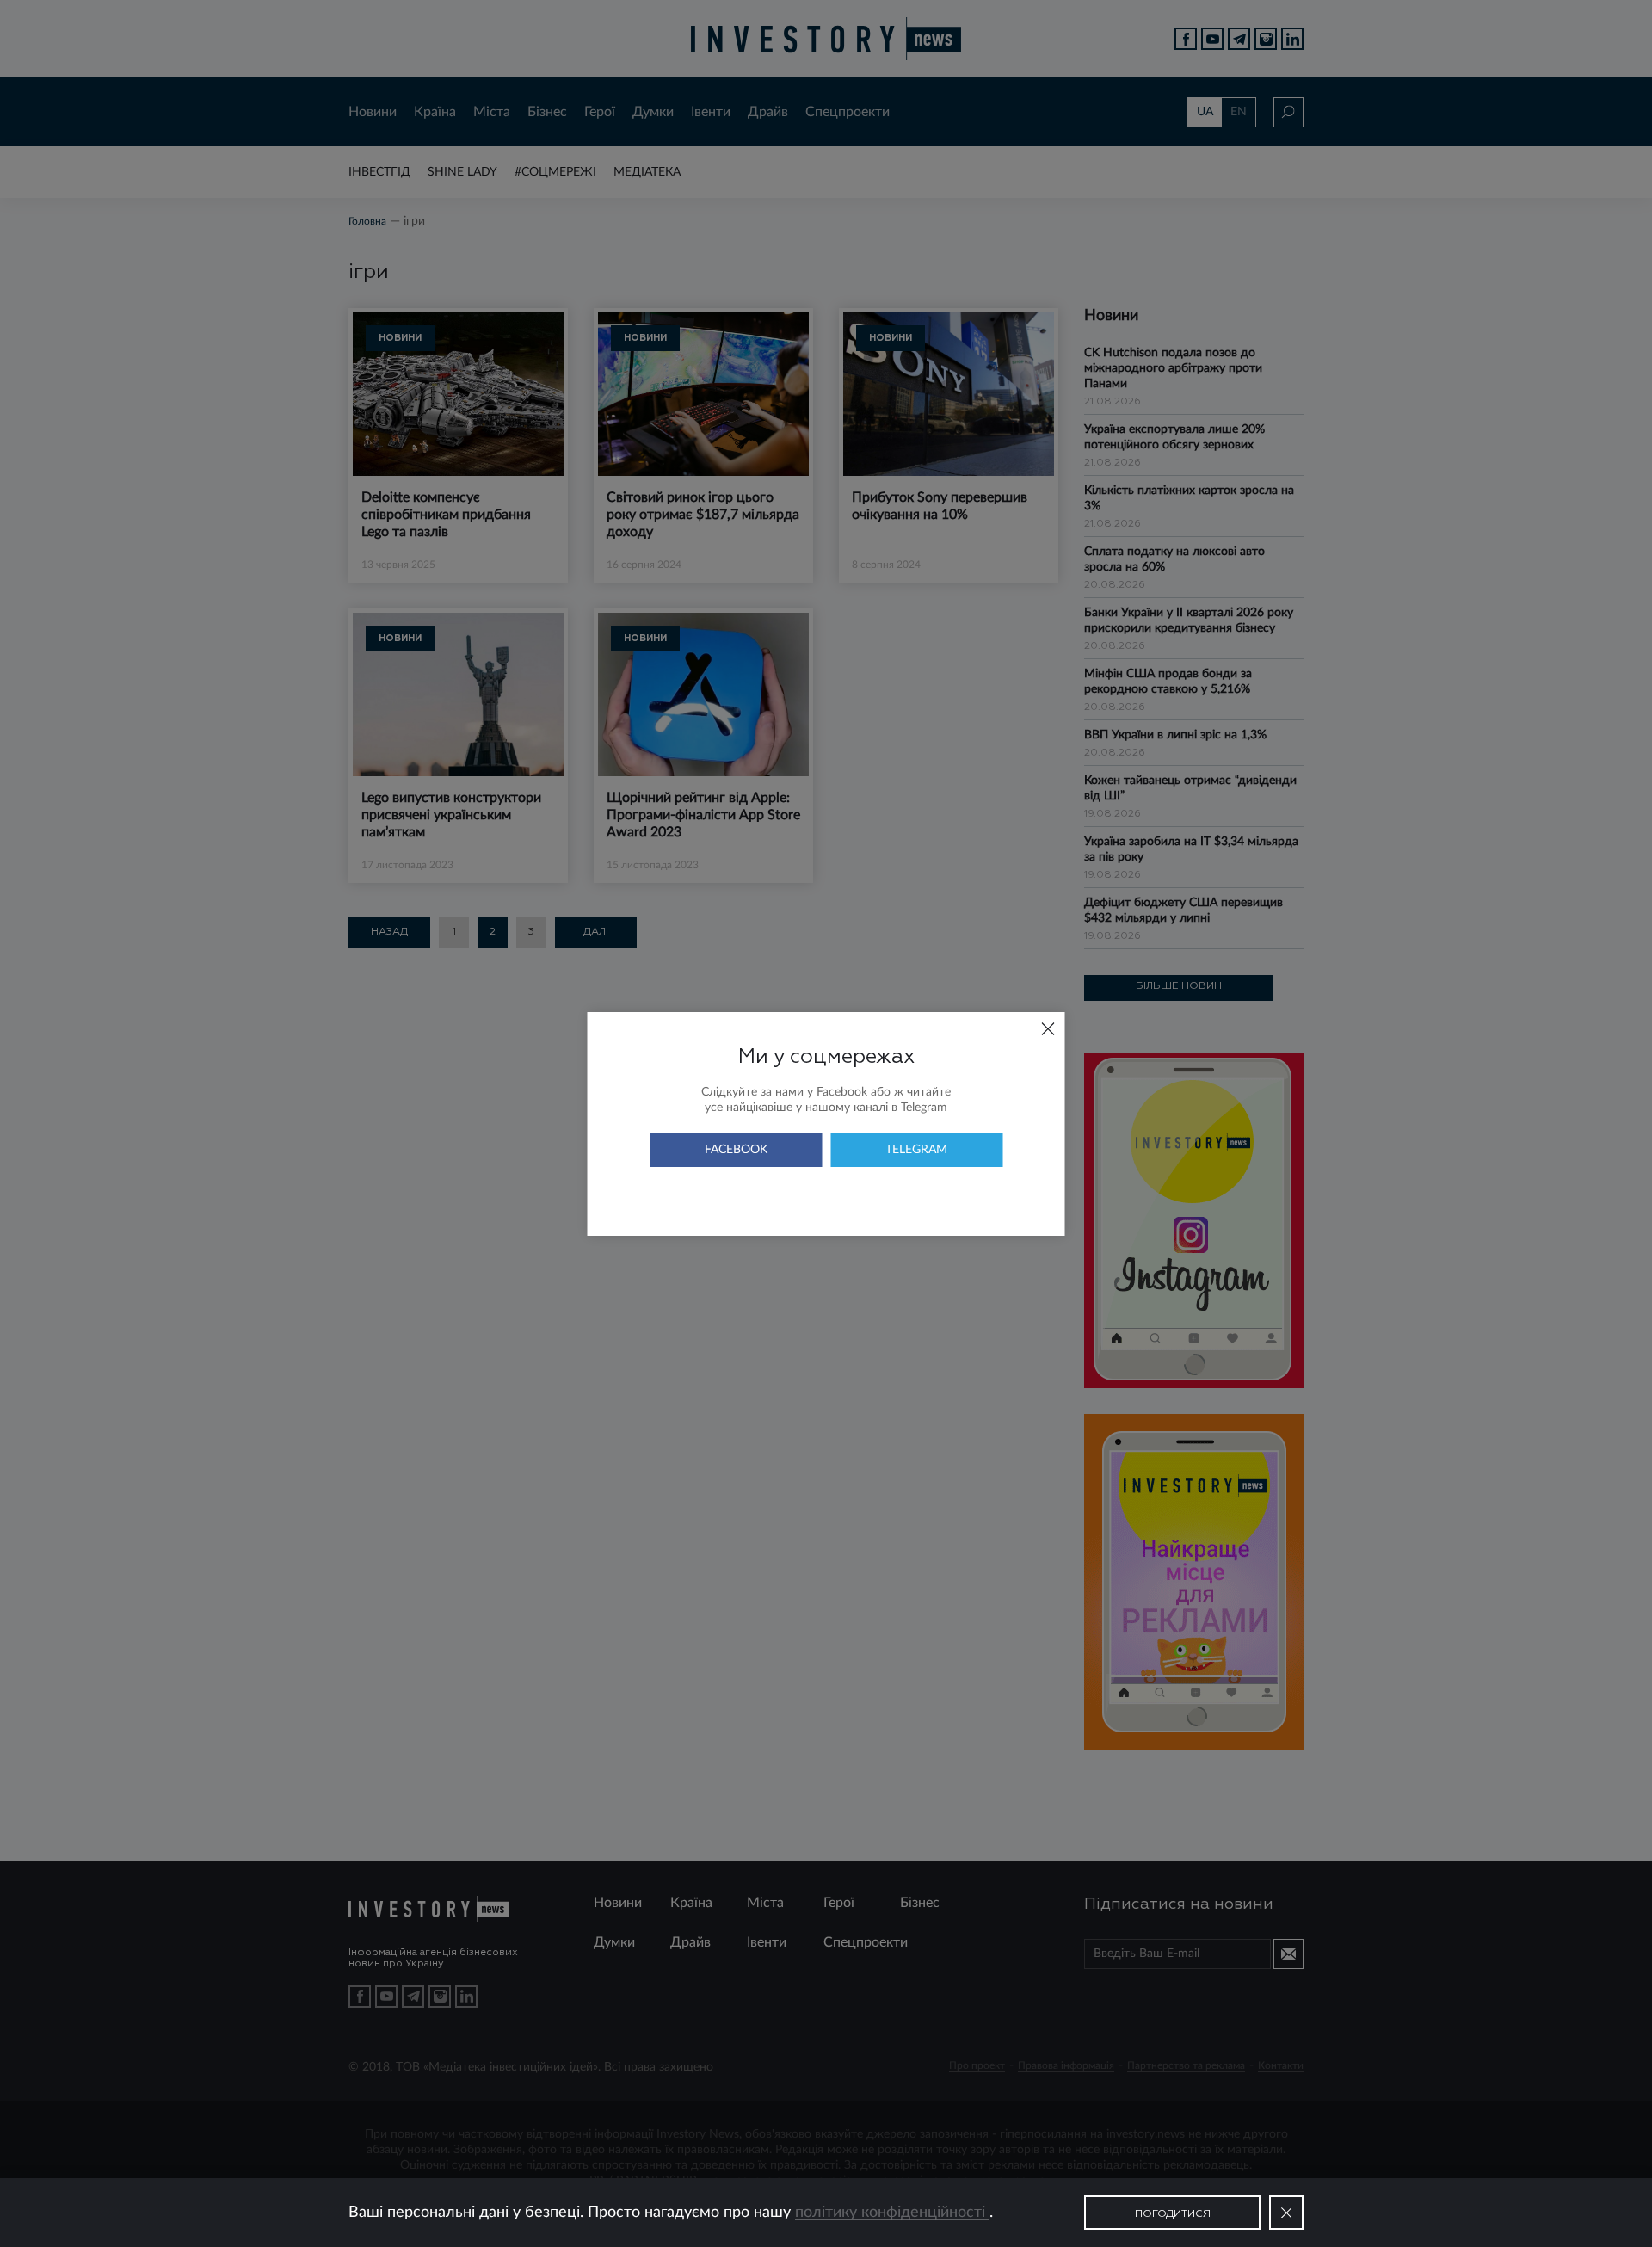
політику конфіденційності (892, 2213)
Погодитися (1173, 2214)
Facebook (736, 1150)
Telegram (916, 1150)
